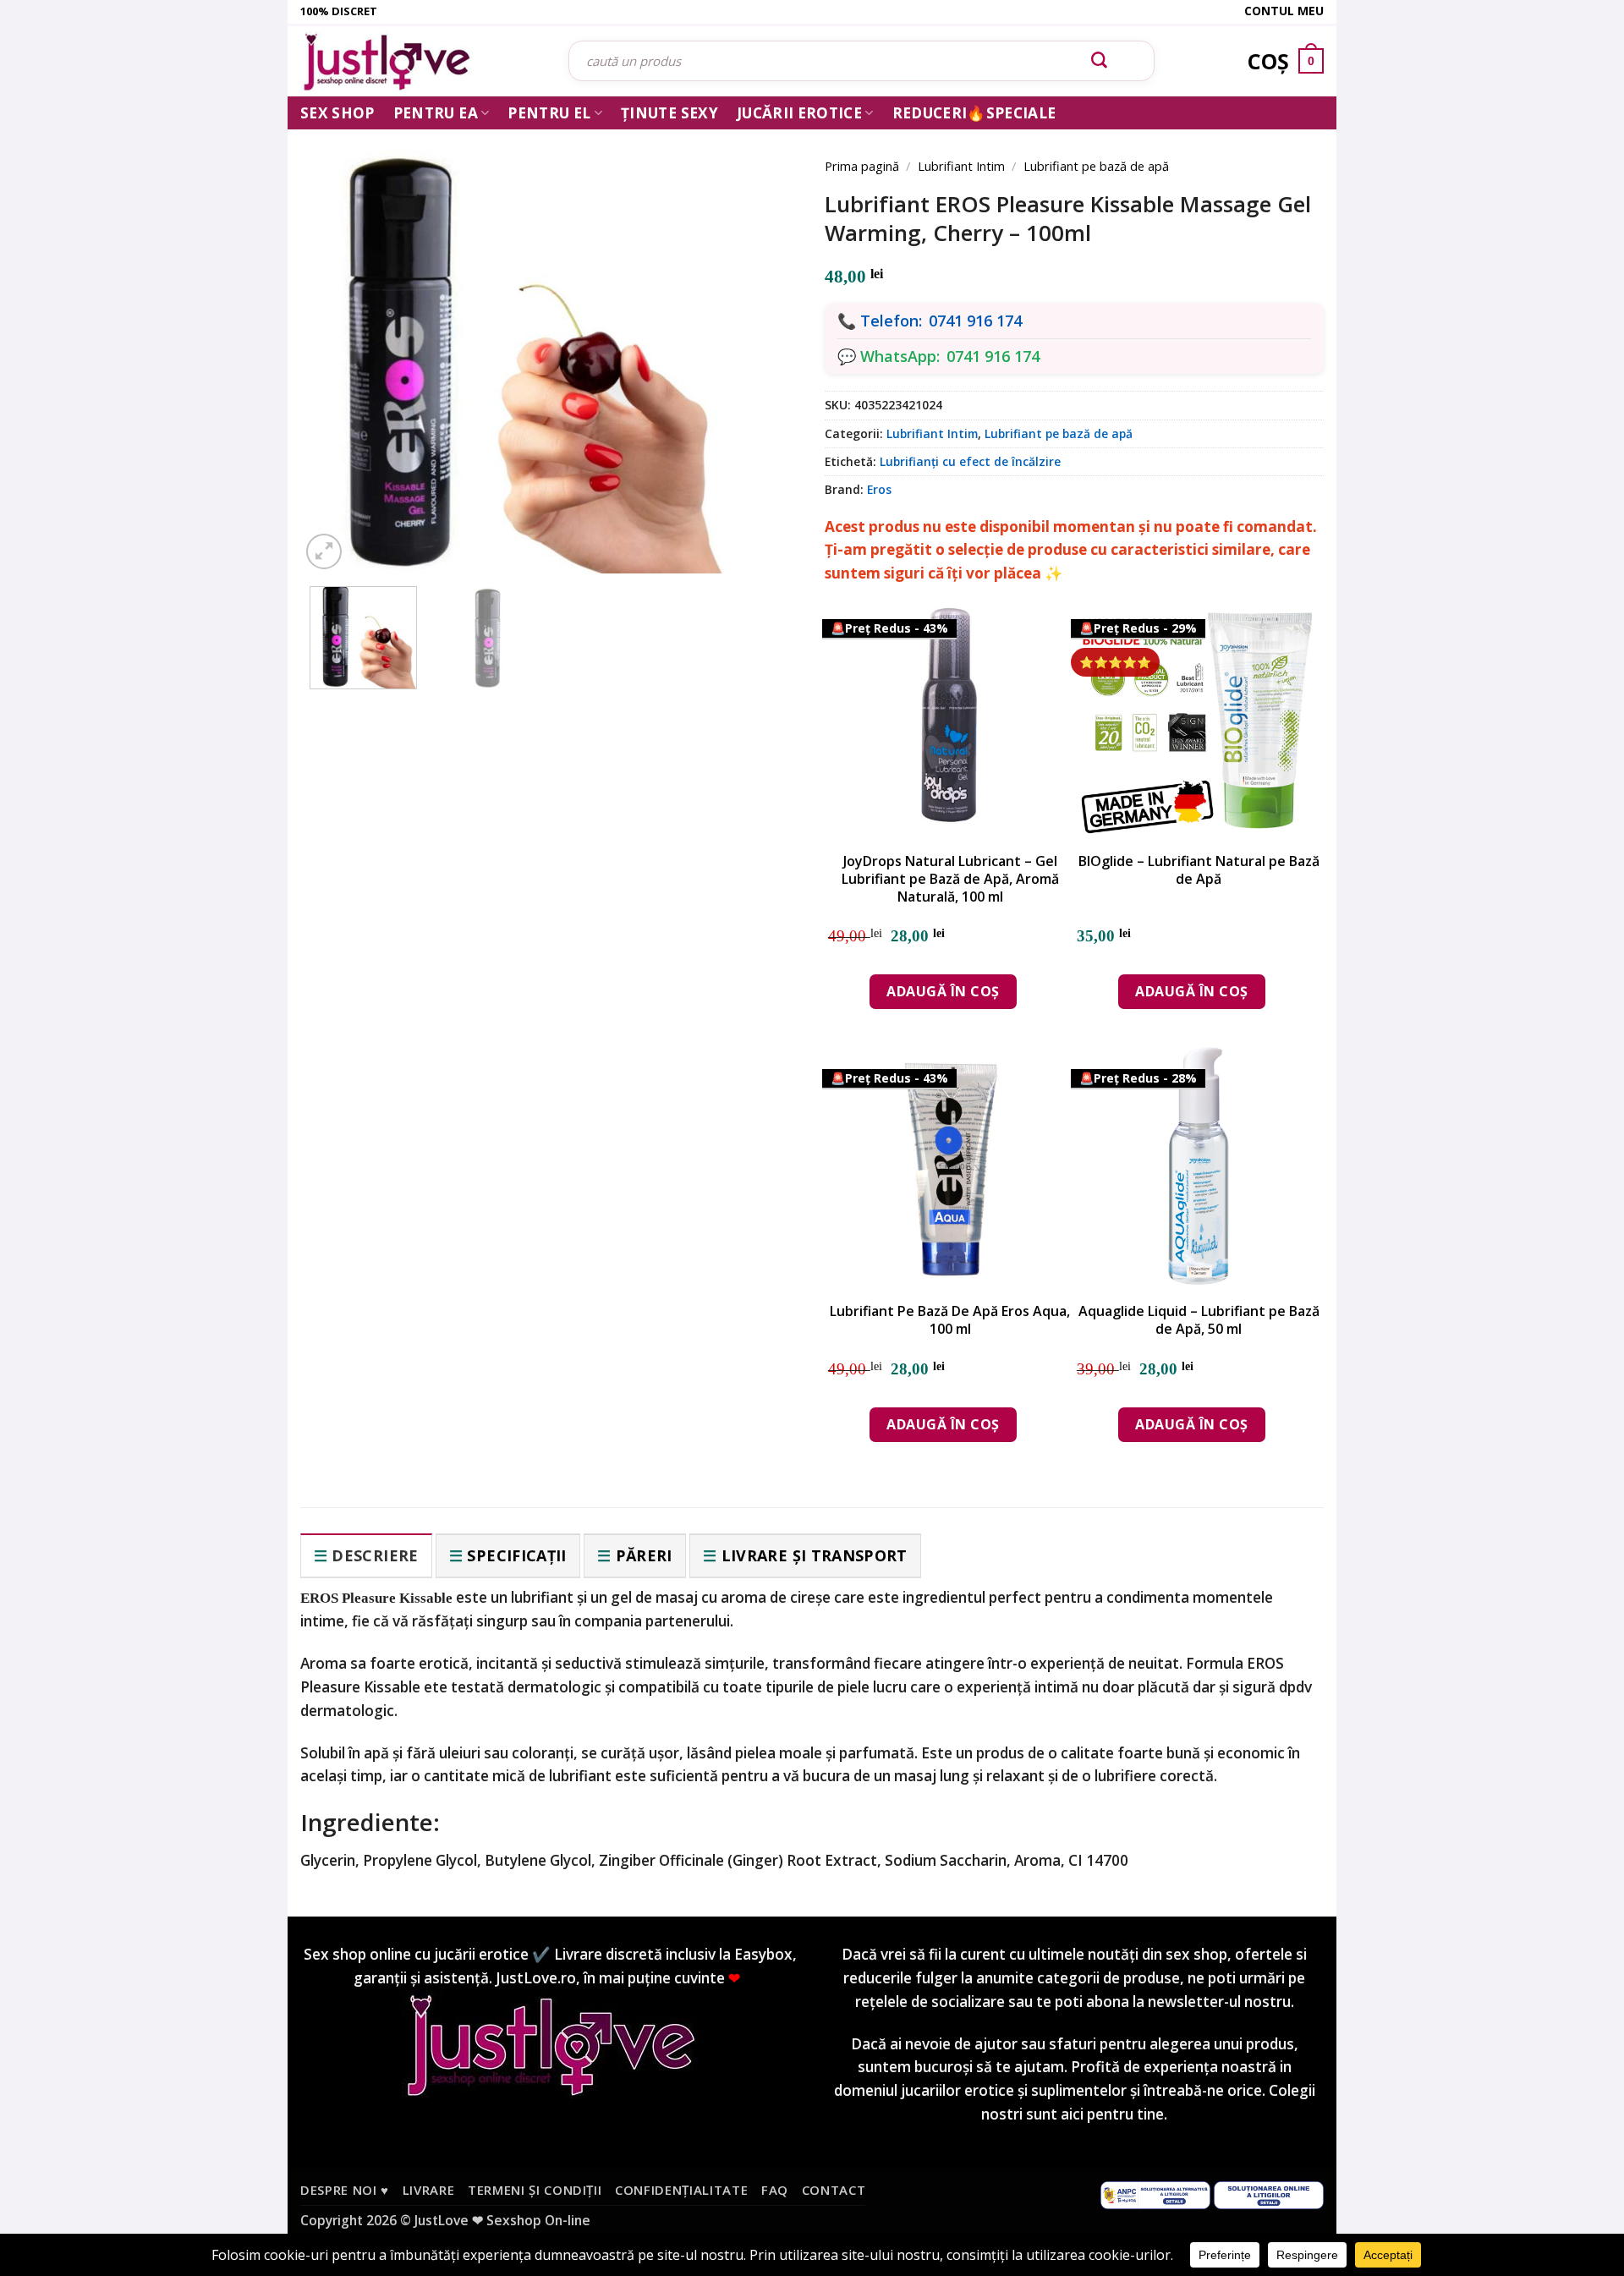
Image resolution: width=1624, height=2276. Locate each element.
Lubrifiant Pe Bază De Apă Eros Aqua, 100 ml (950, 1320)
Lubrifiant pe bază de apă (1096, 166)
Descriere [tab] (375, 1555)
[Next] (761, 340)
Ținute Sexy (669, 113)
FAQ (775, 2190)
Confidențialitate (681, 2190)
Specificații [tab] (516, 1555)
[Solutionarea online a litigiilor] (1269, 2194)
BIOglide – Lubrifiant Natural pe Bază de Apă (1199, 870)
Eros (879, 489)
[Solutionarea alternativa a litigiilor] (1155, 2194)
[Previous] (338, 340)
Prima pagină (862, 166)
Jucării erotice (799, 113)
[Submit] (1100, 61)
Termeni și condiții (535, 2190)
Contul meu (1284, 11)
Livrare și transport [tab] (815, 1555)
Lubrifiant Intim (961, 166)
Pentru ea (436, 113)
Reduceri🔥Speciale (974, 113)
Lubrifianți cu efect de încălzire (970, 461)
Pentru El (549, 113)
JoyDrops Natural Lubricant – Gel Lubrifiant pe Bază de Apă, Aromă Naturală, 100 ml (950, 879)
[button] (324, 551)
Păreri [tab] (644, 1555)
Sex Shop (337, 113)
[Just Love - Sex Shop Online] (422, 61)
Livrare (429, 2190)
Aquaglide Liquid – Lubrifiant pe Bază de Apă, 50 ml (1199, 1320)
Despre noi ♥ (345, 2190)
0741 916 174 (975, 321)
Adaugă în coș (943, 991)
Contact (834, 2190)
